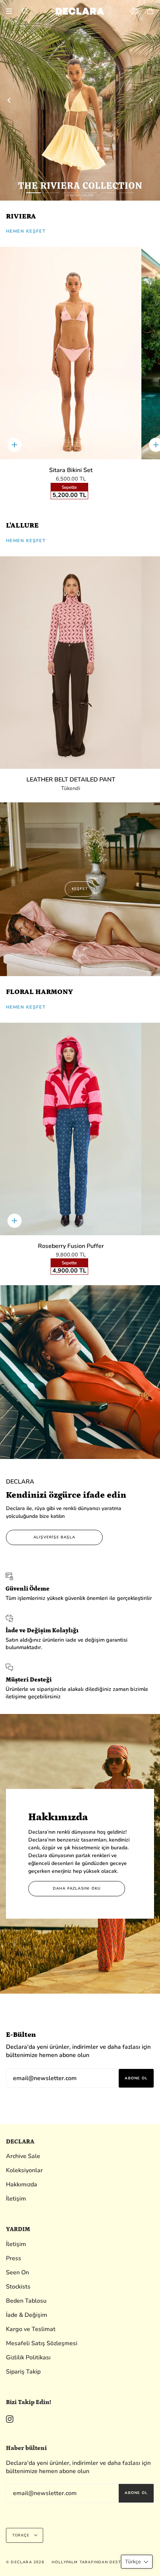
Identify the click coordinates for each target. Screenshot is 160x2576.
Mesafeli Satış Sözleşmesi (42, 2343)
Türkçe (22, 2535)
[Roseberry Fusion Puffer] (71, 1129)
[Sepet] (150, 11)
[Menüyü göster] (12, 11)
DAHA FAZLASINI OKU (77, 1888)
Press (14, 2258)
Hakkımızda (22, 2185)
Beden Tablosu (26, 2301)
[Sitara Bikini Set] (71, 353)
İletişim (16, 2199)
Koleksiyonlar (24, 2170)
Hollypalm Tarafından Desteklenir (95, 2562)
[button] (137, 2562)
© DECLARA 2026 (25, 2562)
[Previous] (9, 100)
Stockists (18, 2287)
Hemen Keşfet (26, 231)
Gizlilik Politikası (28, 2358)
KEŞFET (80, 889)
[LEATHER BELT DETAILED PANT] (71, 663)
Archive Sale (23, 2156)
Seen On (17, 2273)
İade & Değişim (27, 2315)
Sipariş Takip (23, 2372)
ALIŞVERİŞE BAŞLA (54, 1537)
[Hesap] (134, 11)
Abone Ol (136, 2078)
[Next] (151, 100)
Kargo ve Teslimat (31, 2329)
